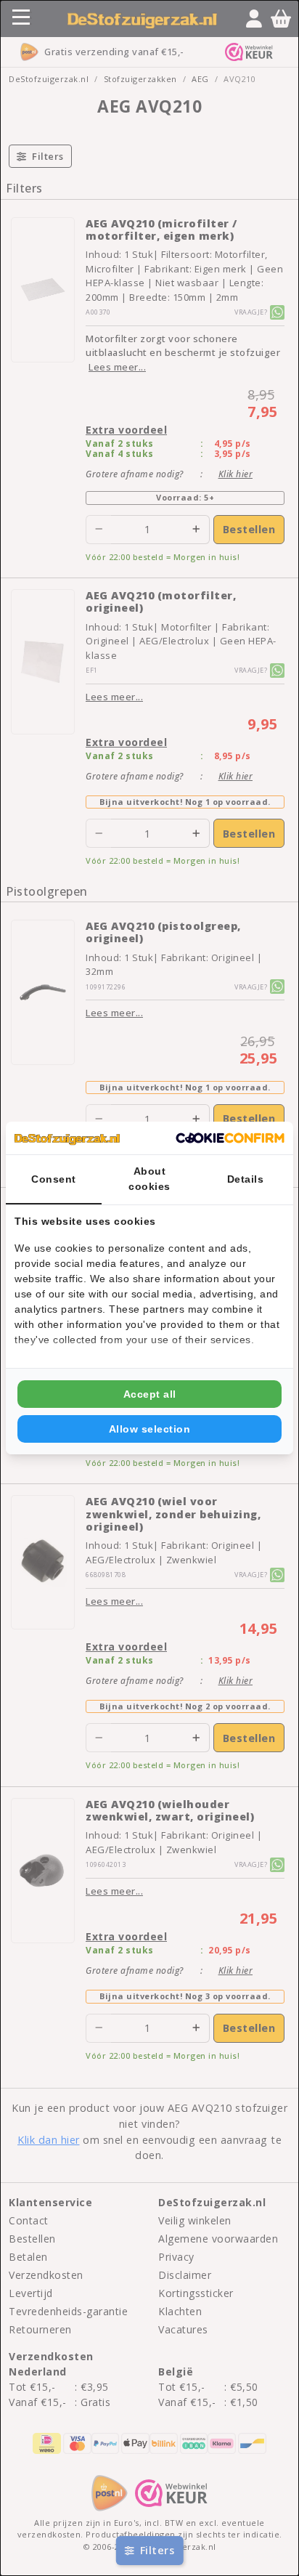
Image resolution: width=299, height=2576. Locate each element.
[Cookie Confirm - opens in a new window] (230, 1138)
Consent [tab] (54, 1179)
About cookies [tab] (149, 1179)
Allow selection (150, 1429)
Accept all (150, 1394)
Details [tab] (246, 1179)
